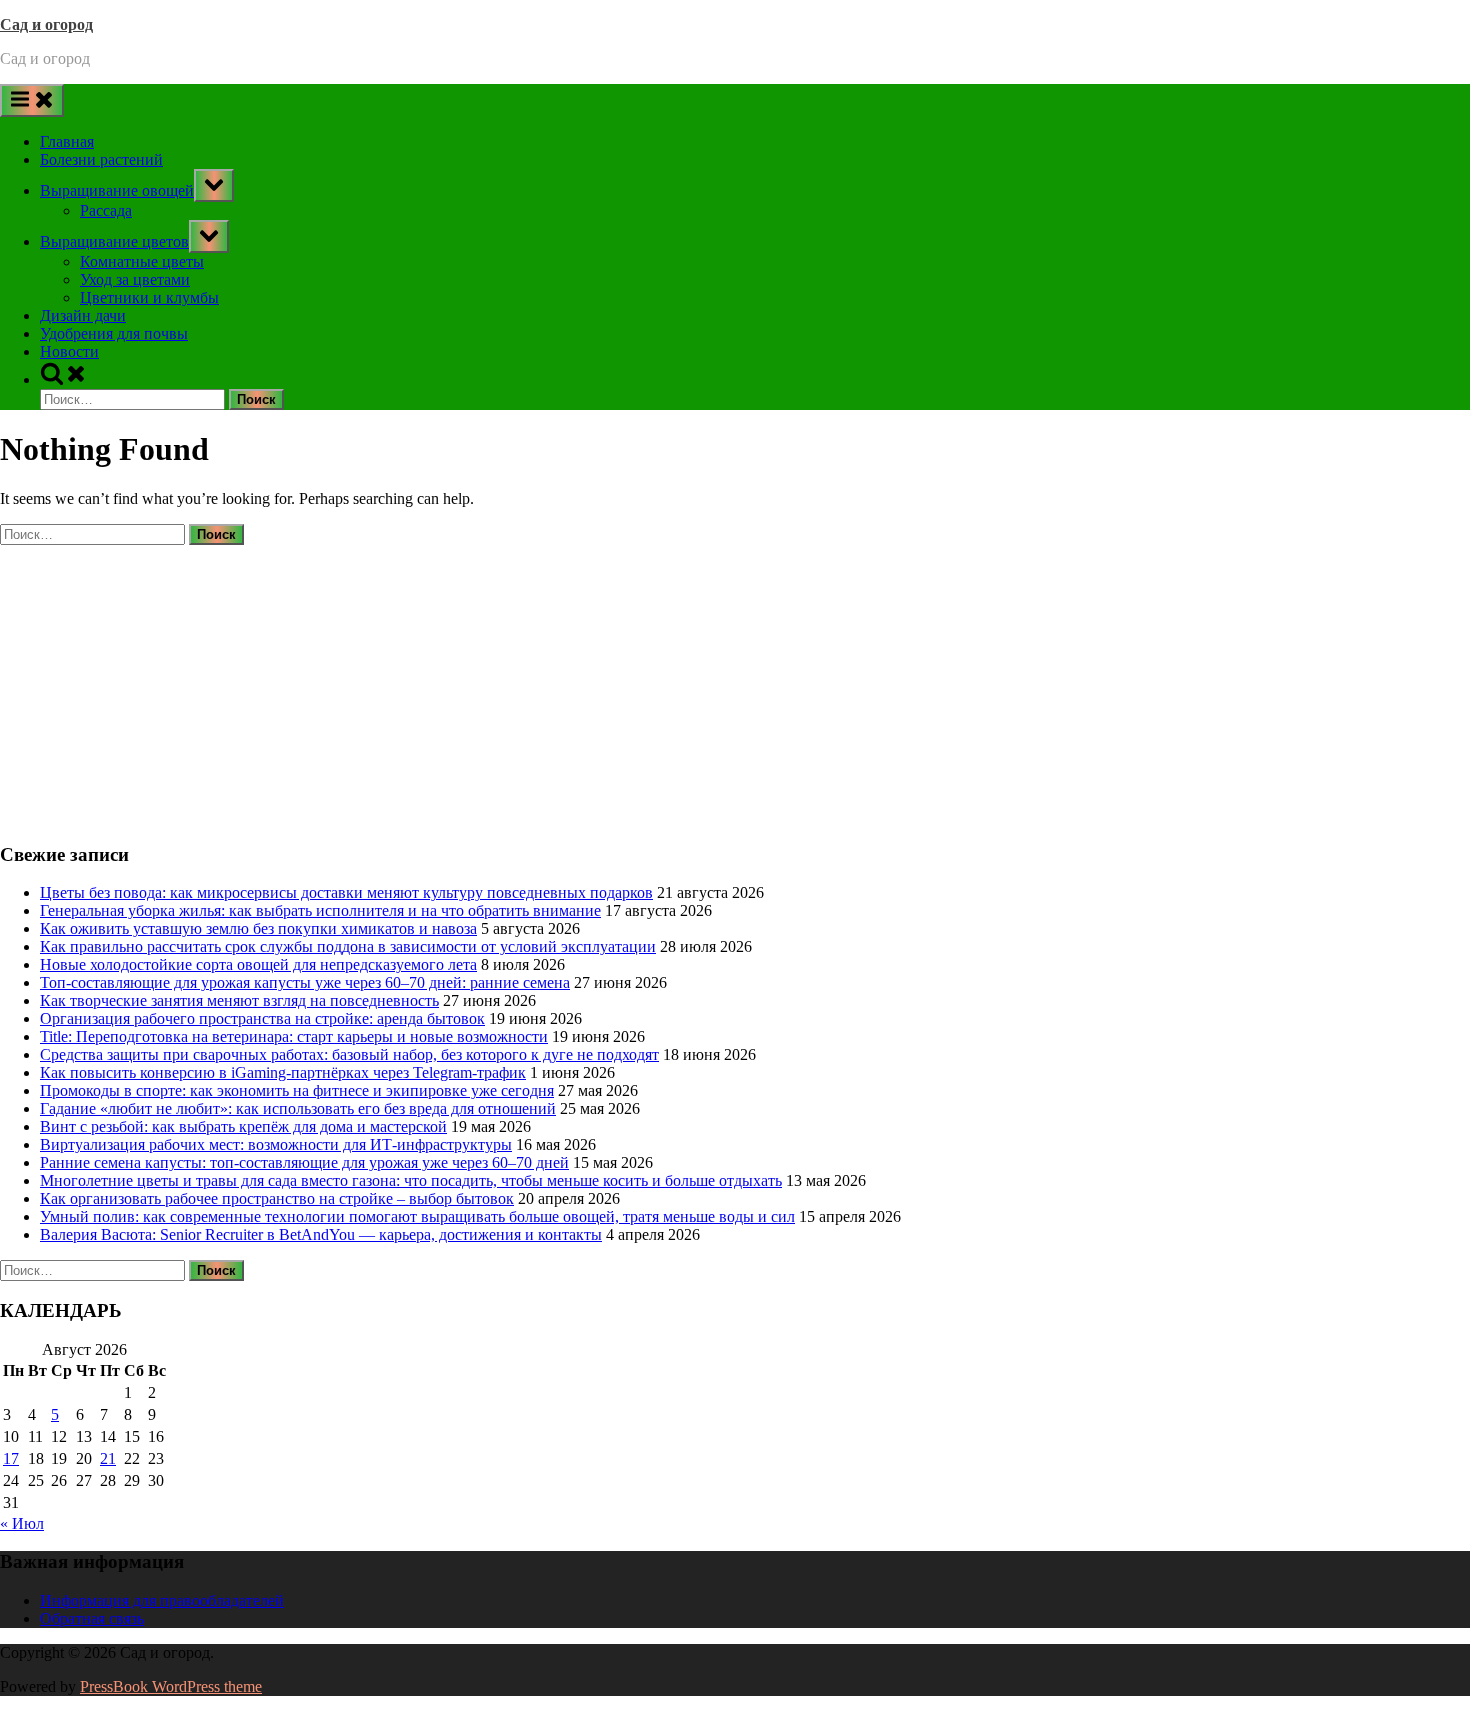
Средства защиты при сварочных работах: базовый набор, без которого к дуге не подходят (349, 1054)
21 (108, 1458)
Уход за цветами (135, 279)
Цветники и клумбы (149, 297)
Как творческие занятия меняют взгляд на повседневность (239, 1000)
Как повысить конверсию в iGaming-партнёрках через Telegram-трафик (283, 1072)
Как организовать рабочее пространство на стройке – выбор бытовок (277, 1198)
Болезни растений (101, 159)
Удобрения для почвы (114, 333)
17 (11, 1458)
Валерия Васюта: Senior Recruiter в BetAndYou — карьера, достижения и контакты (321, 1234)
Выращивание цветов (114, 241)
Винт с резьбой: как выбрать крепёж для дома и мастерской (243, 1126)
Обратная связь (92, 1618)
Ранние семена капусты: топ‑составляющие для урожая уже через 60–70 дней (304, 1162)
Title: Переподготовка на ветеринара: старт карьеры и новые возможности (294, 1036)
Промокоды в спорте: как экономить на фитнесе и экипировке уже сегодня (297, 1090)
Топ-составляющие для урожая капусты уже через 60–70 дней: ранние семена (305, 982)
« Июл (22, 1523)
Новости (69, 351)
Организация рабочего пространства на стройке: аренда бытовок (262, 1018)
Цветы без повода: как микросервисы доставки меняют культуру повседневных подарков (346, 892)
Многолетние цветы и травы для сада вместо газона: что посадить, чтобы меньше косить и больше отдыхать (411, 1180)
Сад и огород (46, 24)
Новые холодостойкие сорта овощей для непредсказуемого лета (258, 964)
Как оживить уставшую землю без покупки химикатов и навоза (258, 928)
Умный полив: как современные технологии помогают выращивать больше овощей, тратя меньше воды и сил (417, 1216)
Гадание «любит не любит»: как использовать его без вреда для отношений (298, 1108)
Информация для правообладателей (162, 1600)
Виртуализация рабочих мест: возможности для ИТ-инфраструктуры (276, 1144)
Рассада (106, 210)
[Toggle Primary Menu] (32, 100)
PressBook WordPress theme (171, 1686)
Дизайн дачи (83, 315)
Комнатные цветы (142, 261)
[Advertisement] (600, 685)
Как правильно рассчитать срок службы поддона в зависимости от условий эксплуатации (348, 946)
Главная (67, 141)
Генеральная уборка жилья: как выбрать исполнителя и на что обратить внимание (320, 910)
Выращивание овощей (117, 190)
